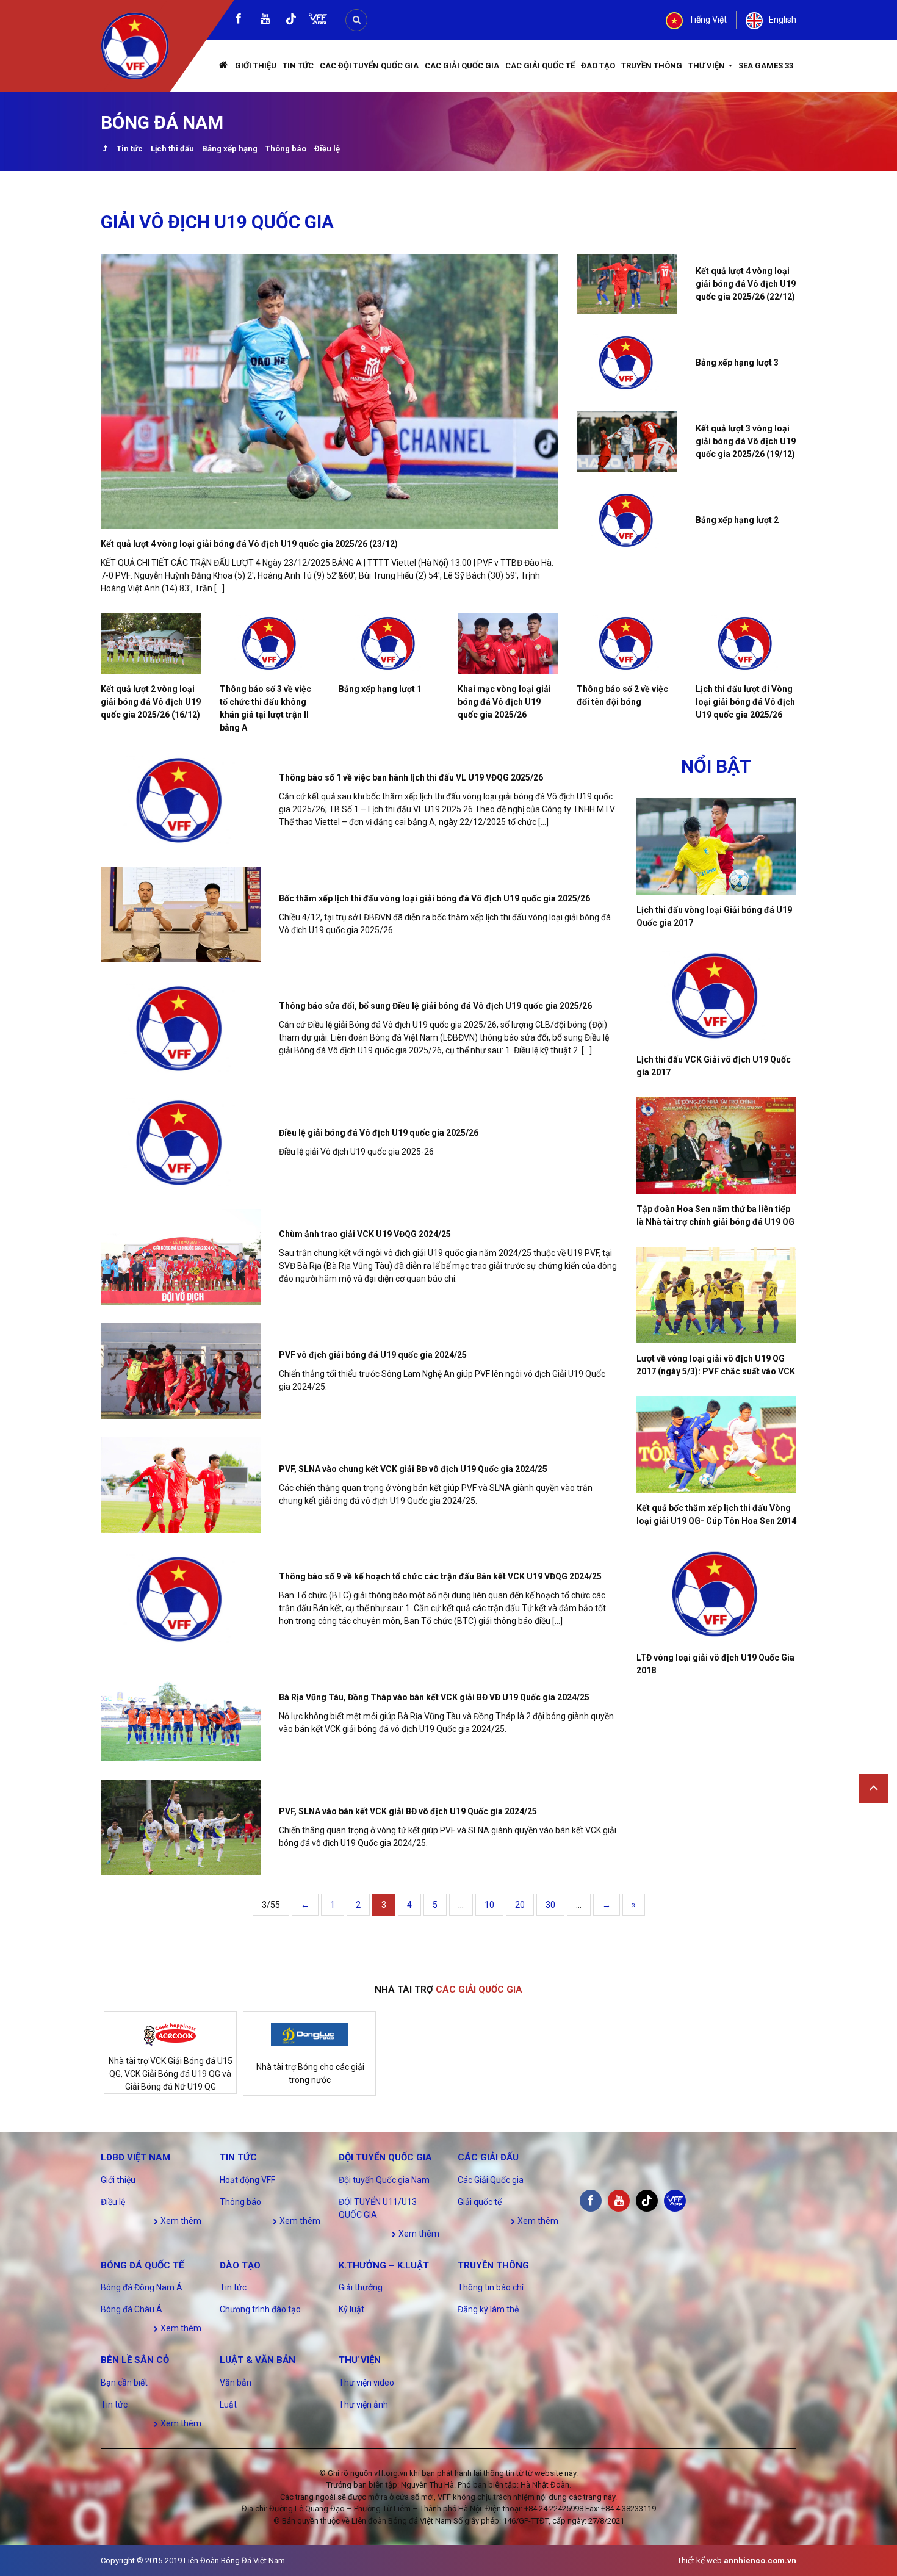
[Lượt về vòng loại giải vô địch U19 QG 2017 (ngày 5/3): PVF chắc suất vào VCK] (717, 1295)
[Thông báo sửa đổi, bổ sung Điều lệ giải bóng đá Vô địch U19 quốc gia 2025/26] (181, 1029)
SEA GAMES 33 (766, 66)
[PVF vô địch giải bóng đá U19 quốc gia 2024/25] (181, 1371)
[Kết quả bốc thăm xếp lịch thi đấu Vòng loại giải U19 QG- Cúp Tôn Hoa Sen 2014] (717, 1445)
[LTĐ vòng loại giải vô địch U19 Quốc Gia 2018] (717, 1594)
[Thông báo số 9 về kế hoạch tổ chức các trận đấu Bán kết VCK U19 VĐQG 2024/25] (181, 1599)
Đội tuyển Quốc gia (385, 2157)
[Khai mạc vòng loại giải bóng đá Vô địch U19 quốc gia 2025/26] (508, 644)
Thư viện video (366, 2383)
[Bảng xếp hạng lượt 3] (627, 363)
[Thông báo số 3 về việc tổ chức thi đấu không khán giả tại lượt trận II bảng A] (270, 644)
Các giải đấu (488, 2157)
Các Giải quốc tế (540, 66)
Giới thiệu (256, 66)
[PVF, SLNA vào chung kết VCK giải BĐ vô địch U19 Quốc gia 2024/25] (181, 1485)
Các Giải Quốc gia (462, 66)
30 (550, 1905)
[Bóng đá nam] (105, 150)
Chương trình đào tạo (260, 2309)
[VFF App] (318, 20)
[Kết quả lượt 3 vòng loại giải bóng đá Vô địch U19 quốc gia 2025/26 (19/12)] (627, 442)
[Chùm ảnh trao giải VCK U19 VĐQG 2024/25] (181, 1257)
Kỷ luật (351, 2309)
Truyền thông (652, 66)
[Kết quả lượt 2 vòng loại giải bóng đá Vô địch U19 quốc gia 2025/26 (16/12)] (151, 644)
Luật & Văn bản (258, 2360)
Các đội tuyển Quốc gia (369, 66)
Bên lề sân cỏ (135, 2360)
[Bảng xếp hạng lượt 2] (627, 520)
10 (489, 1905)
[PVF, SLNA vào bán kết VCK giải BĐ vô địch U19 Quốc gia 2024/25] (181, 1827)
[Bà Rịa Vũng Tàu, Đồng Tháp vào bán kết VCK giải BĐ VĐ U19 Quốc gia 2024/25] (181, 1713)
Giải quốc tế (480, 2202)
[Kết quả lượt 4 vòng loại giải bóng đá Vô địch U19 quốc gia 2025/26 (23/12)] (330, 391)
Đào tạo (598, 66)
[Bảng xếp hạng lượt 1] (389, 644)
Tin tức (298, 66)
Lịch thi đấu (172, 149)
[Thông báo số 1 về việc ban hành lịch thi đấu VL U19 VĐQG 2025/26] (181, 800)
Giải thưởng (361, 2287)
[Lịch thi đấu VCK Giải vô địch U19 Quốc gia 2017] (717, 996)
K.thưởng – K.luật (384, 2265)
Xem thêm (180, 2221)
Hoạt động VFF (247, 2180)
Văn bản (236, 2383)
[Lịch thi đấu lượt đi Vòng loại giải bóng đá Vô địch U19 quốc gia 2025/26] (746, 644)
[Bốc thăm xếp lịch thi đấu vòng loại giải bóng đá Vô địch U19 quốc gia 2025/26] (181, 915)
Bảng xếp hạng (230, 149)
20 (520, 1905)
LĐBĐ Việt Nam (135, 2157)
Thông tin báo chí (491, 2287)
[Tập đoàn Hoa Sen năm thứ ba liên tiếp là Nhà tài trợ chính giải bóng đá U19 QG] (717, 1145)
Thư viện (708, 66)
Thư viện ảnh (363, 2405)
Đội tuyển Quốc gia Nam (384, 2180)
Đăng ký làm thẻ (488, 2309)
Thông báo (286, 149)
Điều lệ (327, 149)
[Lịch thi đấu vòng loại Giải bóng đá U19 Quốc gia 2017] (717, 846)
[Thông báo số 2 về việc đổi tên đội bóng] (627, 644)
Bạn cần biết (124, 2383)
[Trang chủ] (224, 66)
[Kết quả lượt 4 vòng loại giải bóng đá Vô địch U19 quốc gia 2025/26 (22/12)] (627, 284)
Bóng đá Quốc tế (142, 2265)
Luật (228, 2405)
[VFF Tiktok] (291, 21)
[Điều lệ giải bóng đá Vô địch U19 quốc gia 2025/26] (181, 1143)
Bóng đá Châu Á (131, 2309)
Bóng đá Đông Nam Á (142, 2287)
